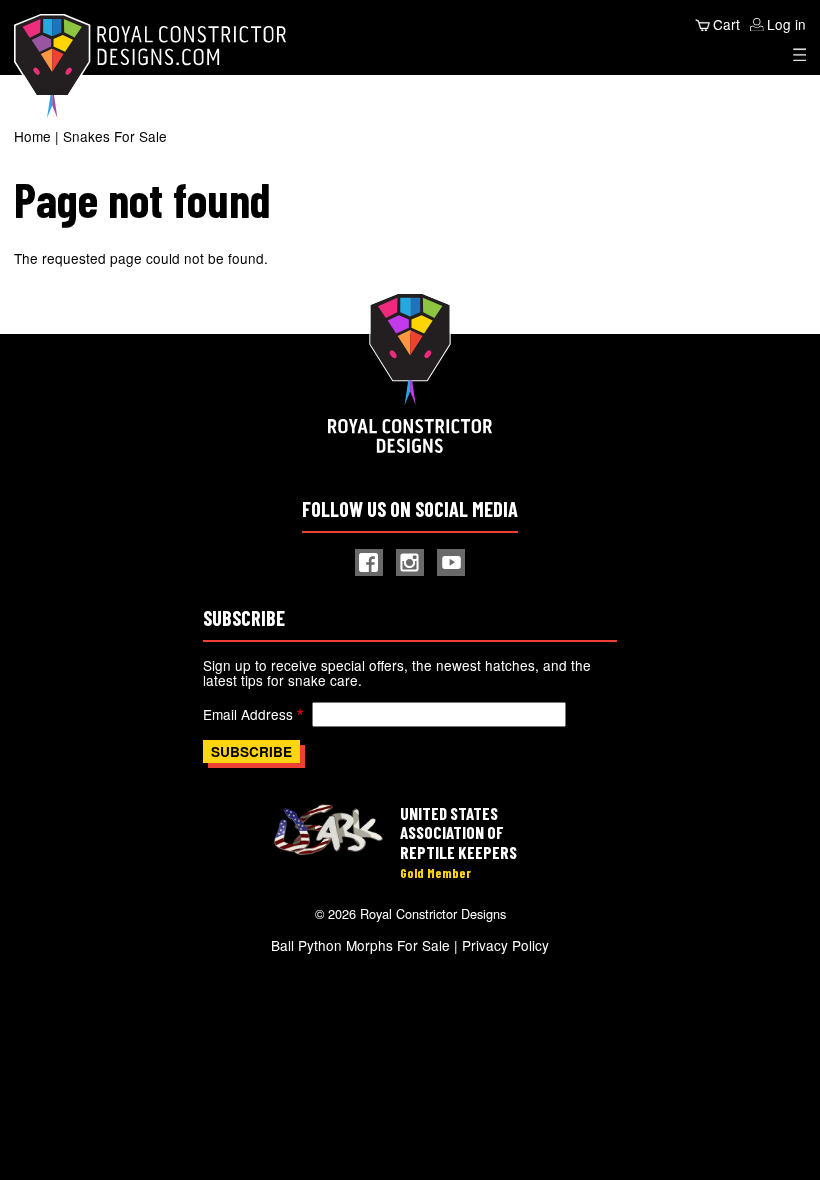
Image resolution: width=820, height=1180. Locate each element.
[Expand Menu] (800, 55)
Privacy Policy (505, 945)
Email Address (248, 714)
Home (32, 136)
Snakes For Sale (115, 136)
